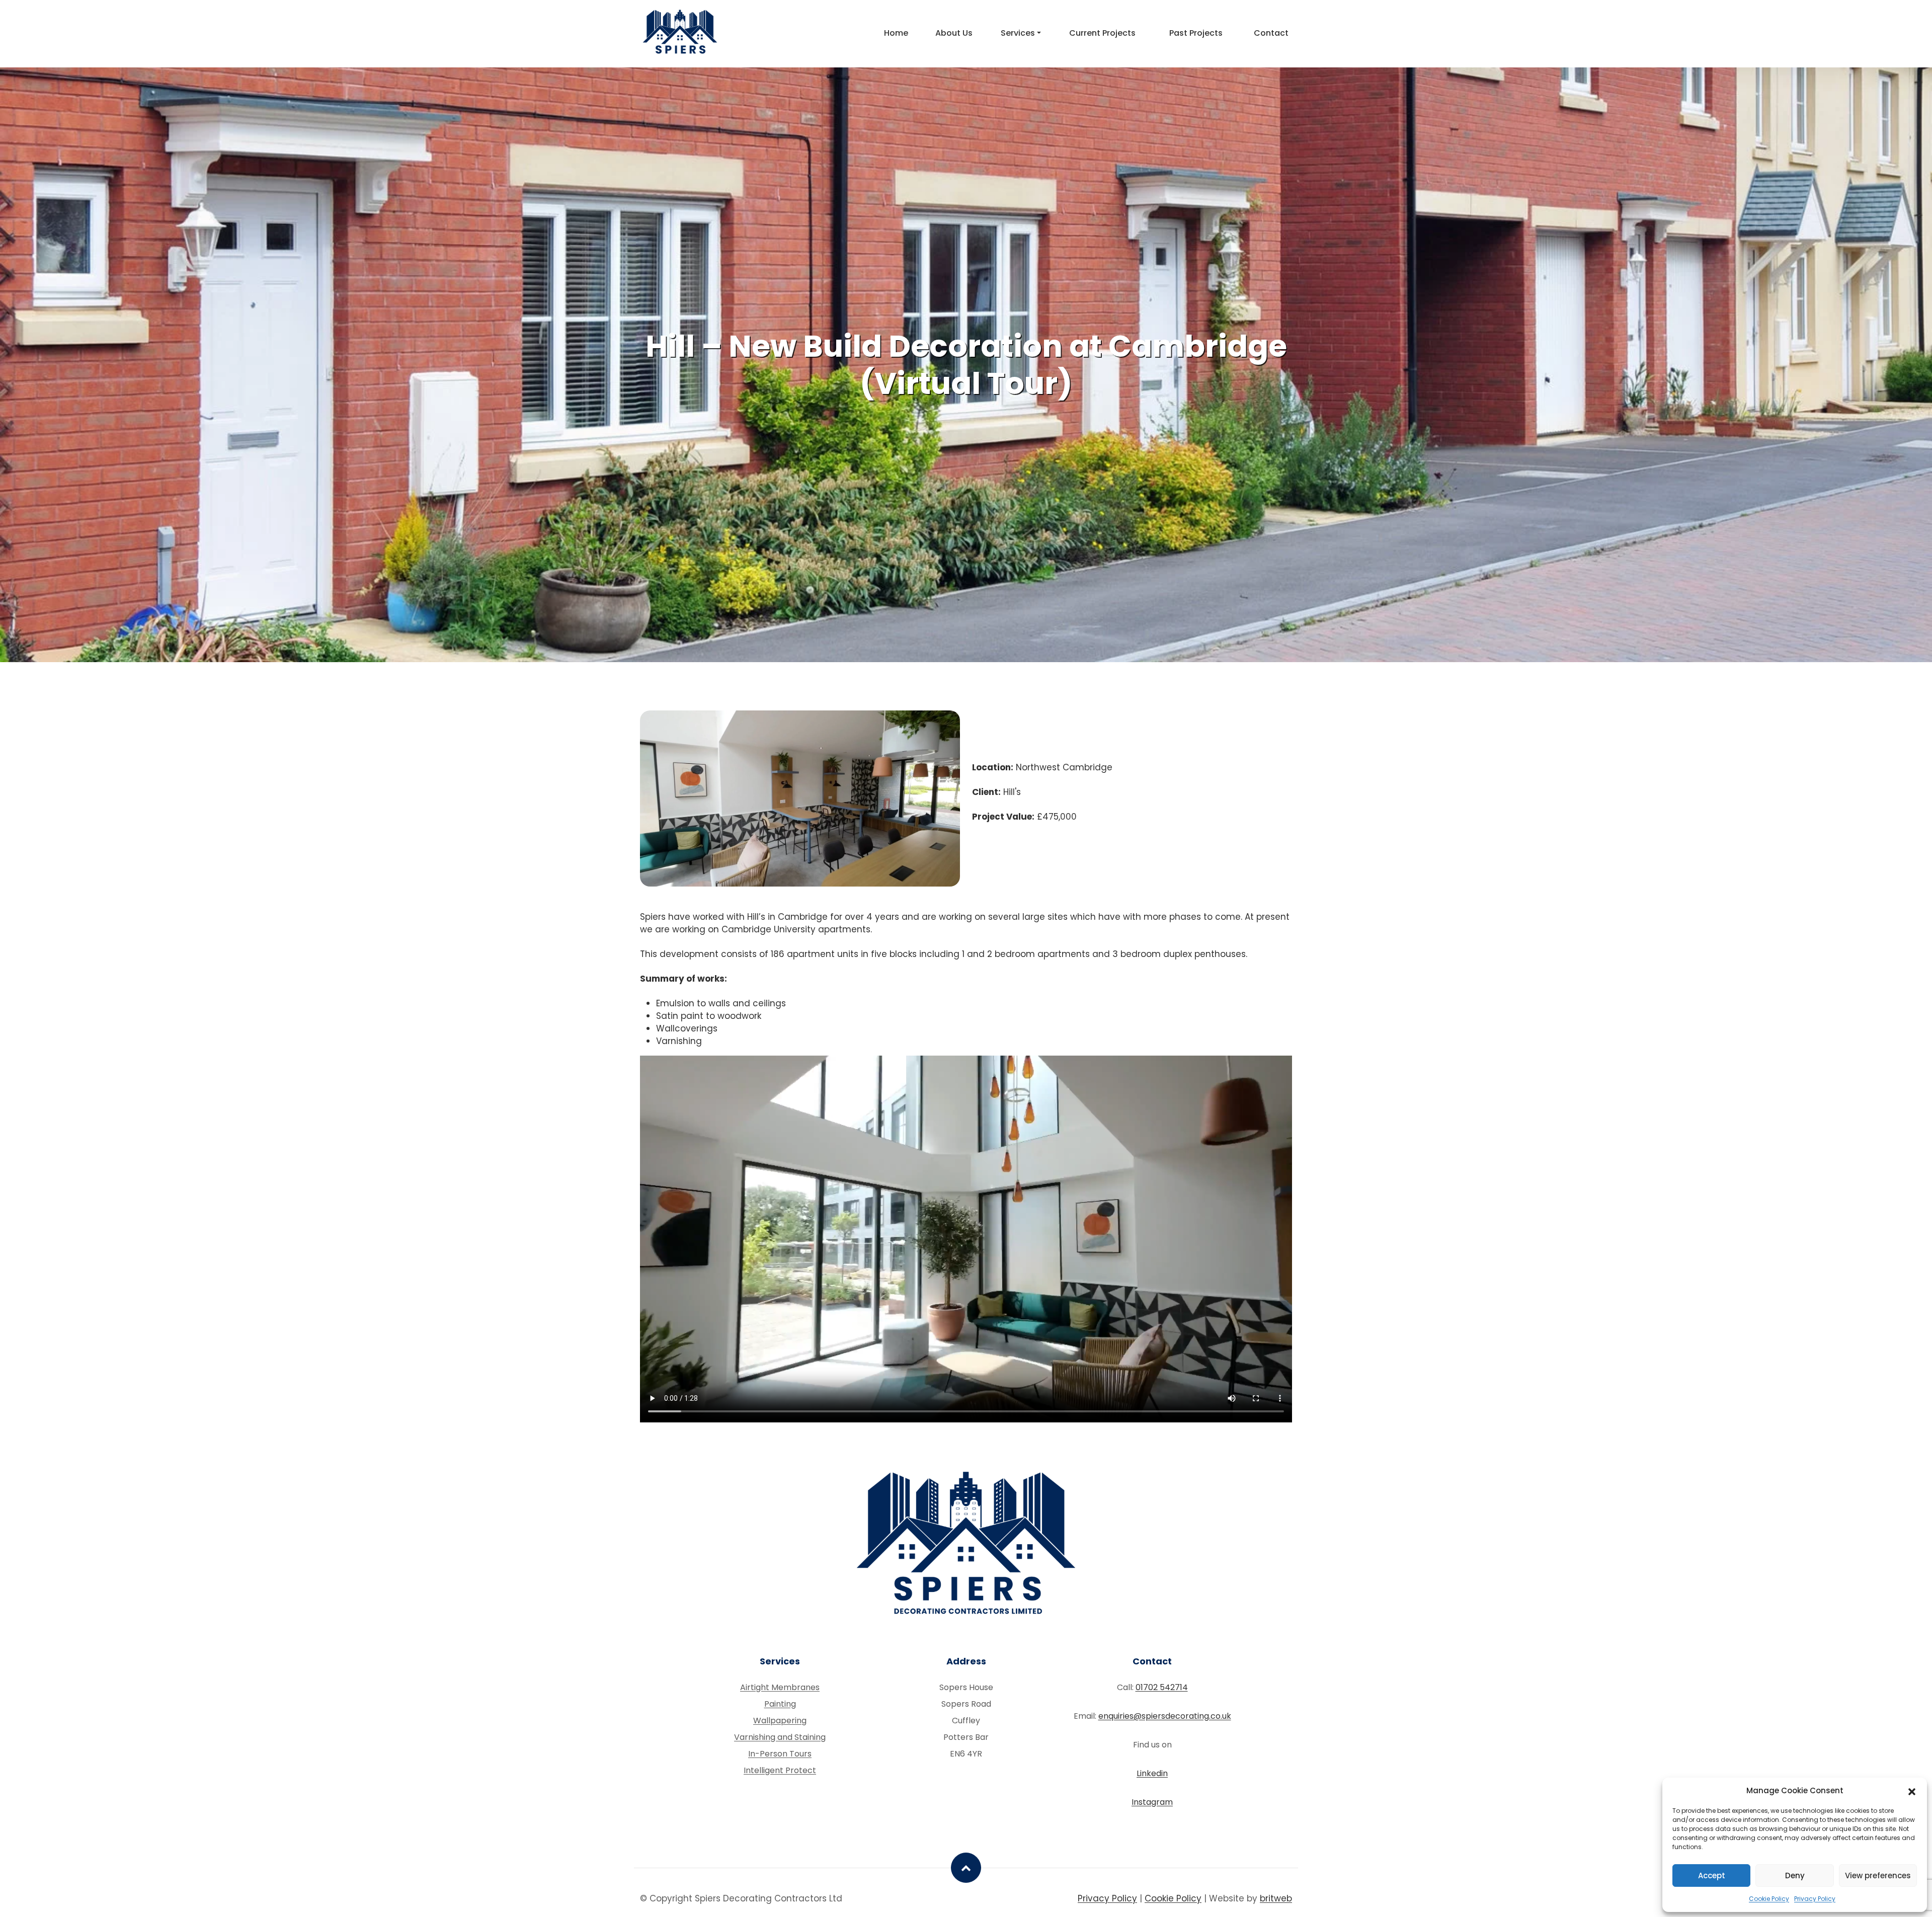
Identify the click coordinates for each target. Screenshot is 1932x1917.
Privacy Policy (1815, 1899)
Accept (1712, 1875)
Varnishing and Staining (780, 1737)
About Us (954, 33)
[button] (1912, 1791)
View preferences (1878, 1875)
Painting (780, 1704)
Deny (1795, 1875)
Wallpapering (780, 1721)
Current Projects (1102, 33)
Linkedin (1152, 1773)
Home (896, 33)
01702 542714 (1162, 1687)
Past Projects (1196, 33)
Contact (1271, 33)
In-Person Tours (780, 1754)
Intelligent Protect (780, 1770)
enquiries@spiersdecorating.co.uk (1165, 1716)
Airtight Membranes (780, 1687)
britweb (1276, 1898)
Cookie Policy (1769, 1899)
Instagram (1152, 1802)
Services (1018, 33)
